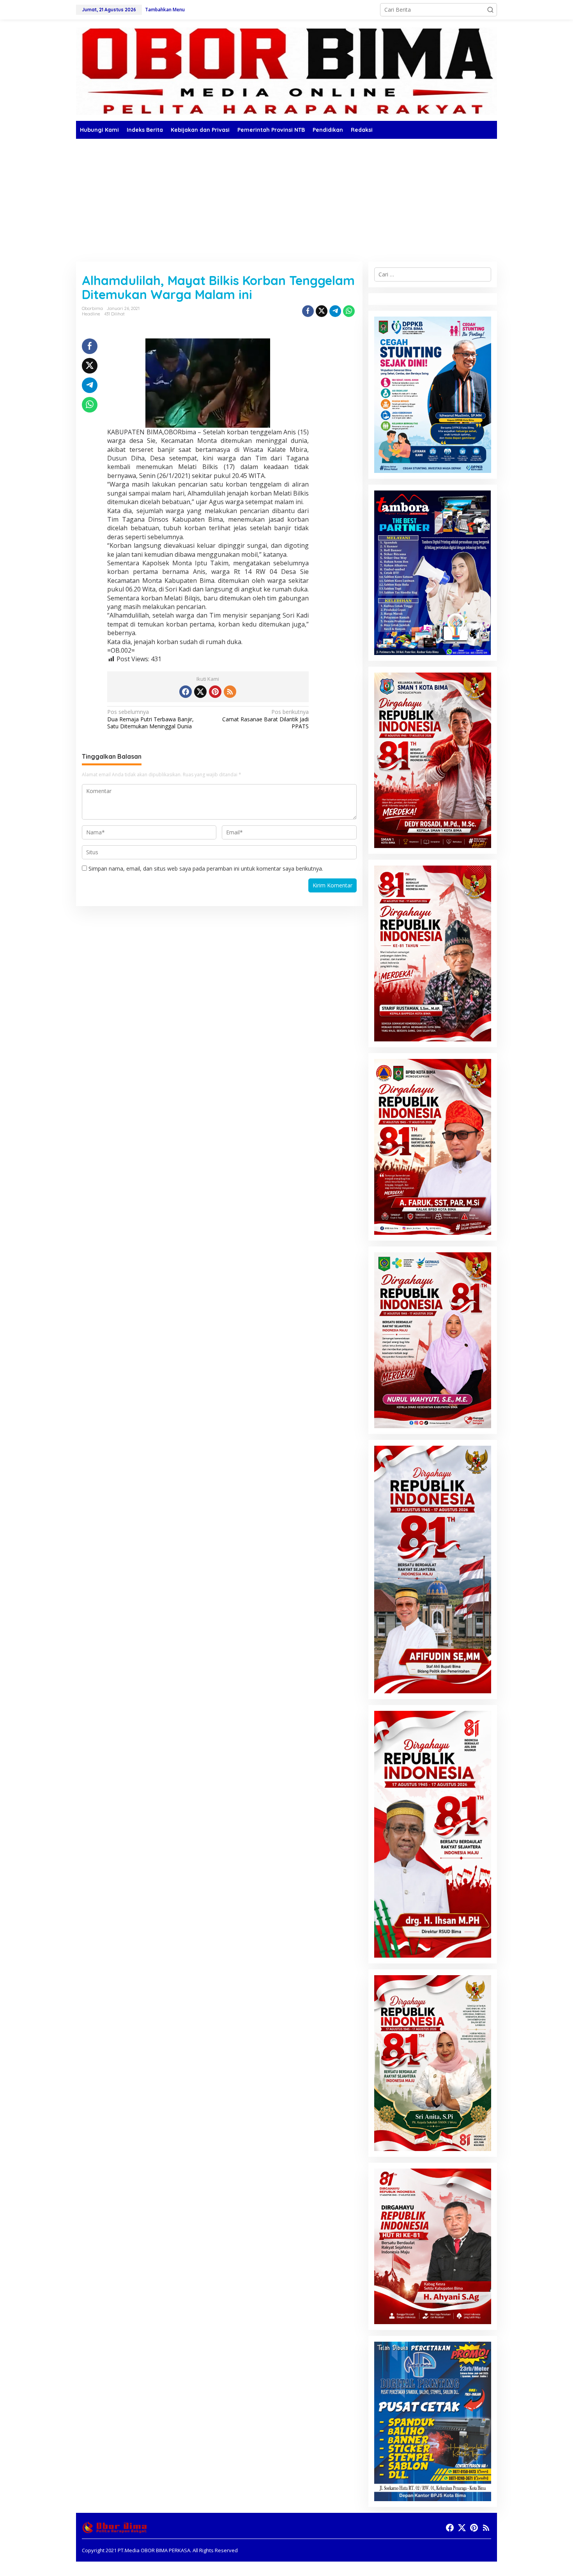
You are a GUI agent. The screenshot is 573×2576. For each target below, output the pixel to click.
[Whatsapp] (349, 311)
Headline (91, 314)
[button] (490, 10)
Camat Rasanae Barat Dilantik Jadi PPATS (265, 719)
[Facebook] (186, 692)
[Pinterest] (215, 692)
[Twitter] (200, 692)
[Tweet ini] (322, 311)
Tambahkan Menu (165, 10)
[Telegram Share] (335, 311)
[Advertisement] (286, 197)
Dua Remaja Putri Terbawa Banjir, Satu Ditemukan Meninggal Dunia (150, 719)
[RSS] (230, 692)
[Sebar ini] (308, 311)
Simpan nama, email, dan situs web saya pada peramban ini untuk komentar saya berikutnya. (206, 868)
